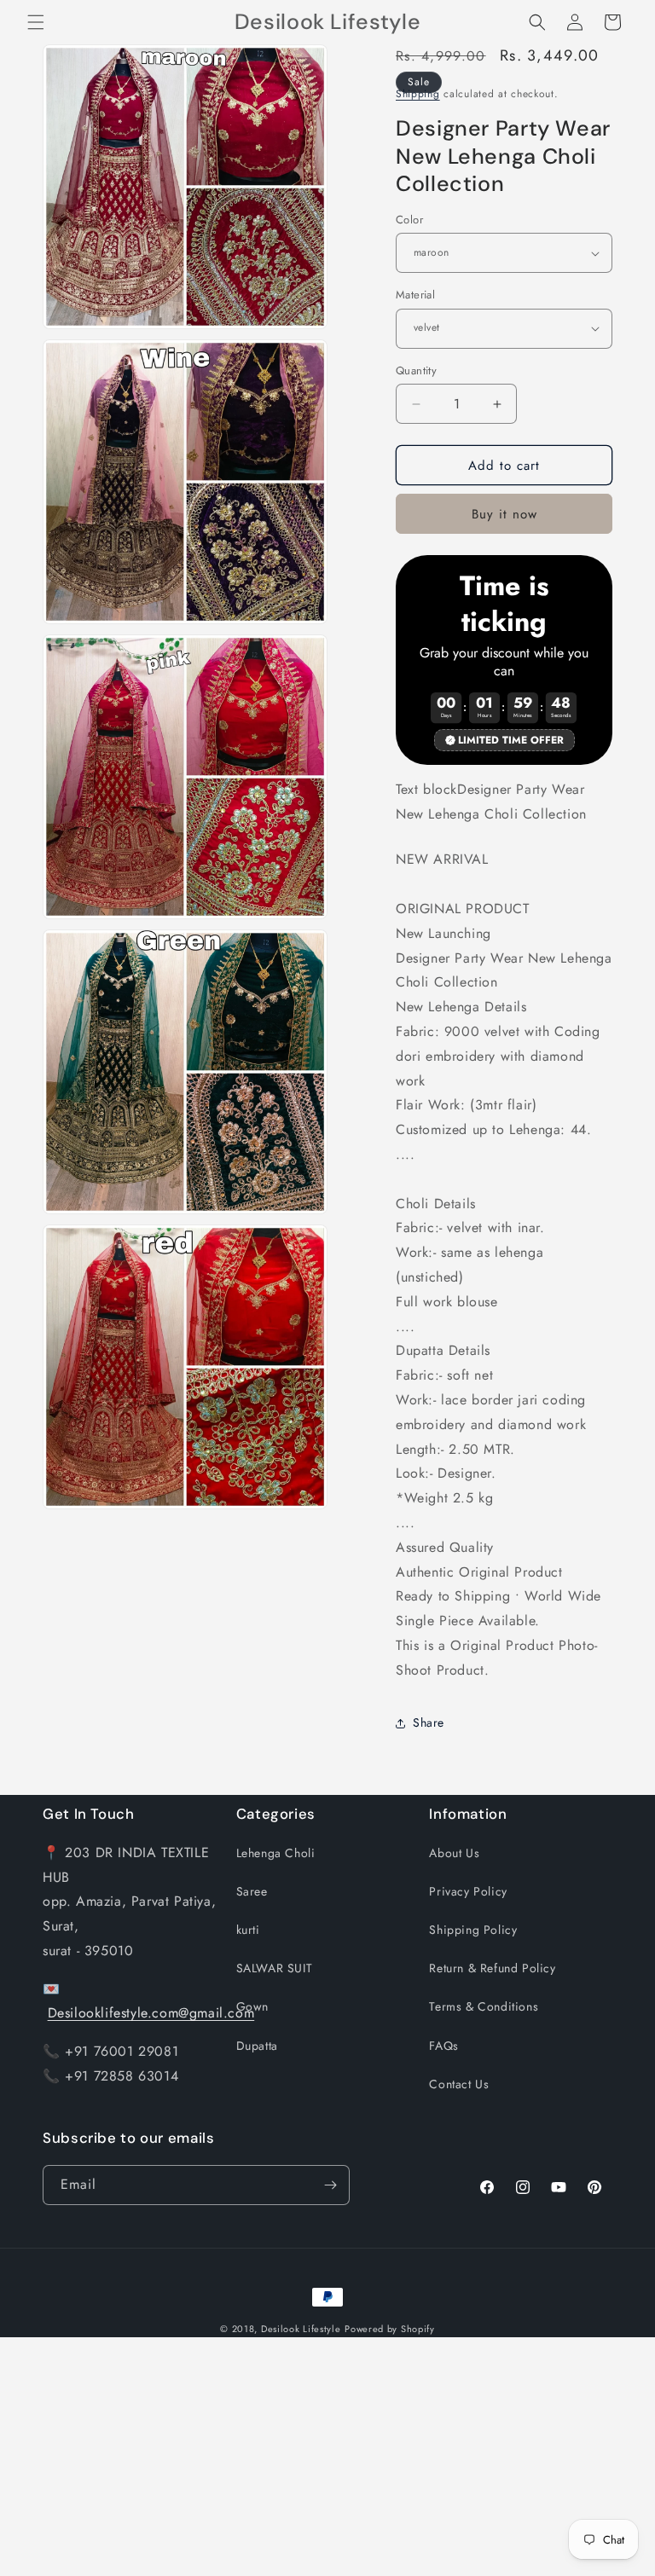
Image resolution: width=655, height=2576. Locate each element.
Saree (252, 1891)
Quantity (416, 370)
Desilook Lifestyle (301, 2329)
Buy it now (504, 514)
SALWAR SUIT (275, 1968)
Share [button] (429, 1722)
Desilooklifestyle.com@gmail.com (151, 2013)
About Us (454, 1853)
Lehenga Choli (276, 1853)
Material (415, 295)
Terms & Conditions (484, 2006)
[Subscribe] (330, 2185)
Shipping (418, 94)
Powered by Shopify (390, 2329)
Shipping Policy (473, 1930)
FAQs (443, 2046)
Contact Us (459, 2084)
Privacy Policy (468, 1891)
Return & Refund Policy (492, 1968)
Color (409, 220)
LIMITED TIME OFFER (511, 740)
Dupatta (257, 2046)
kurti (248, 1930)
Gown (252, 2006)
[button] (36, 22)
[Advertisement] (327, 2457)
